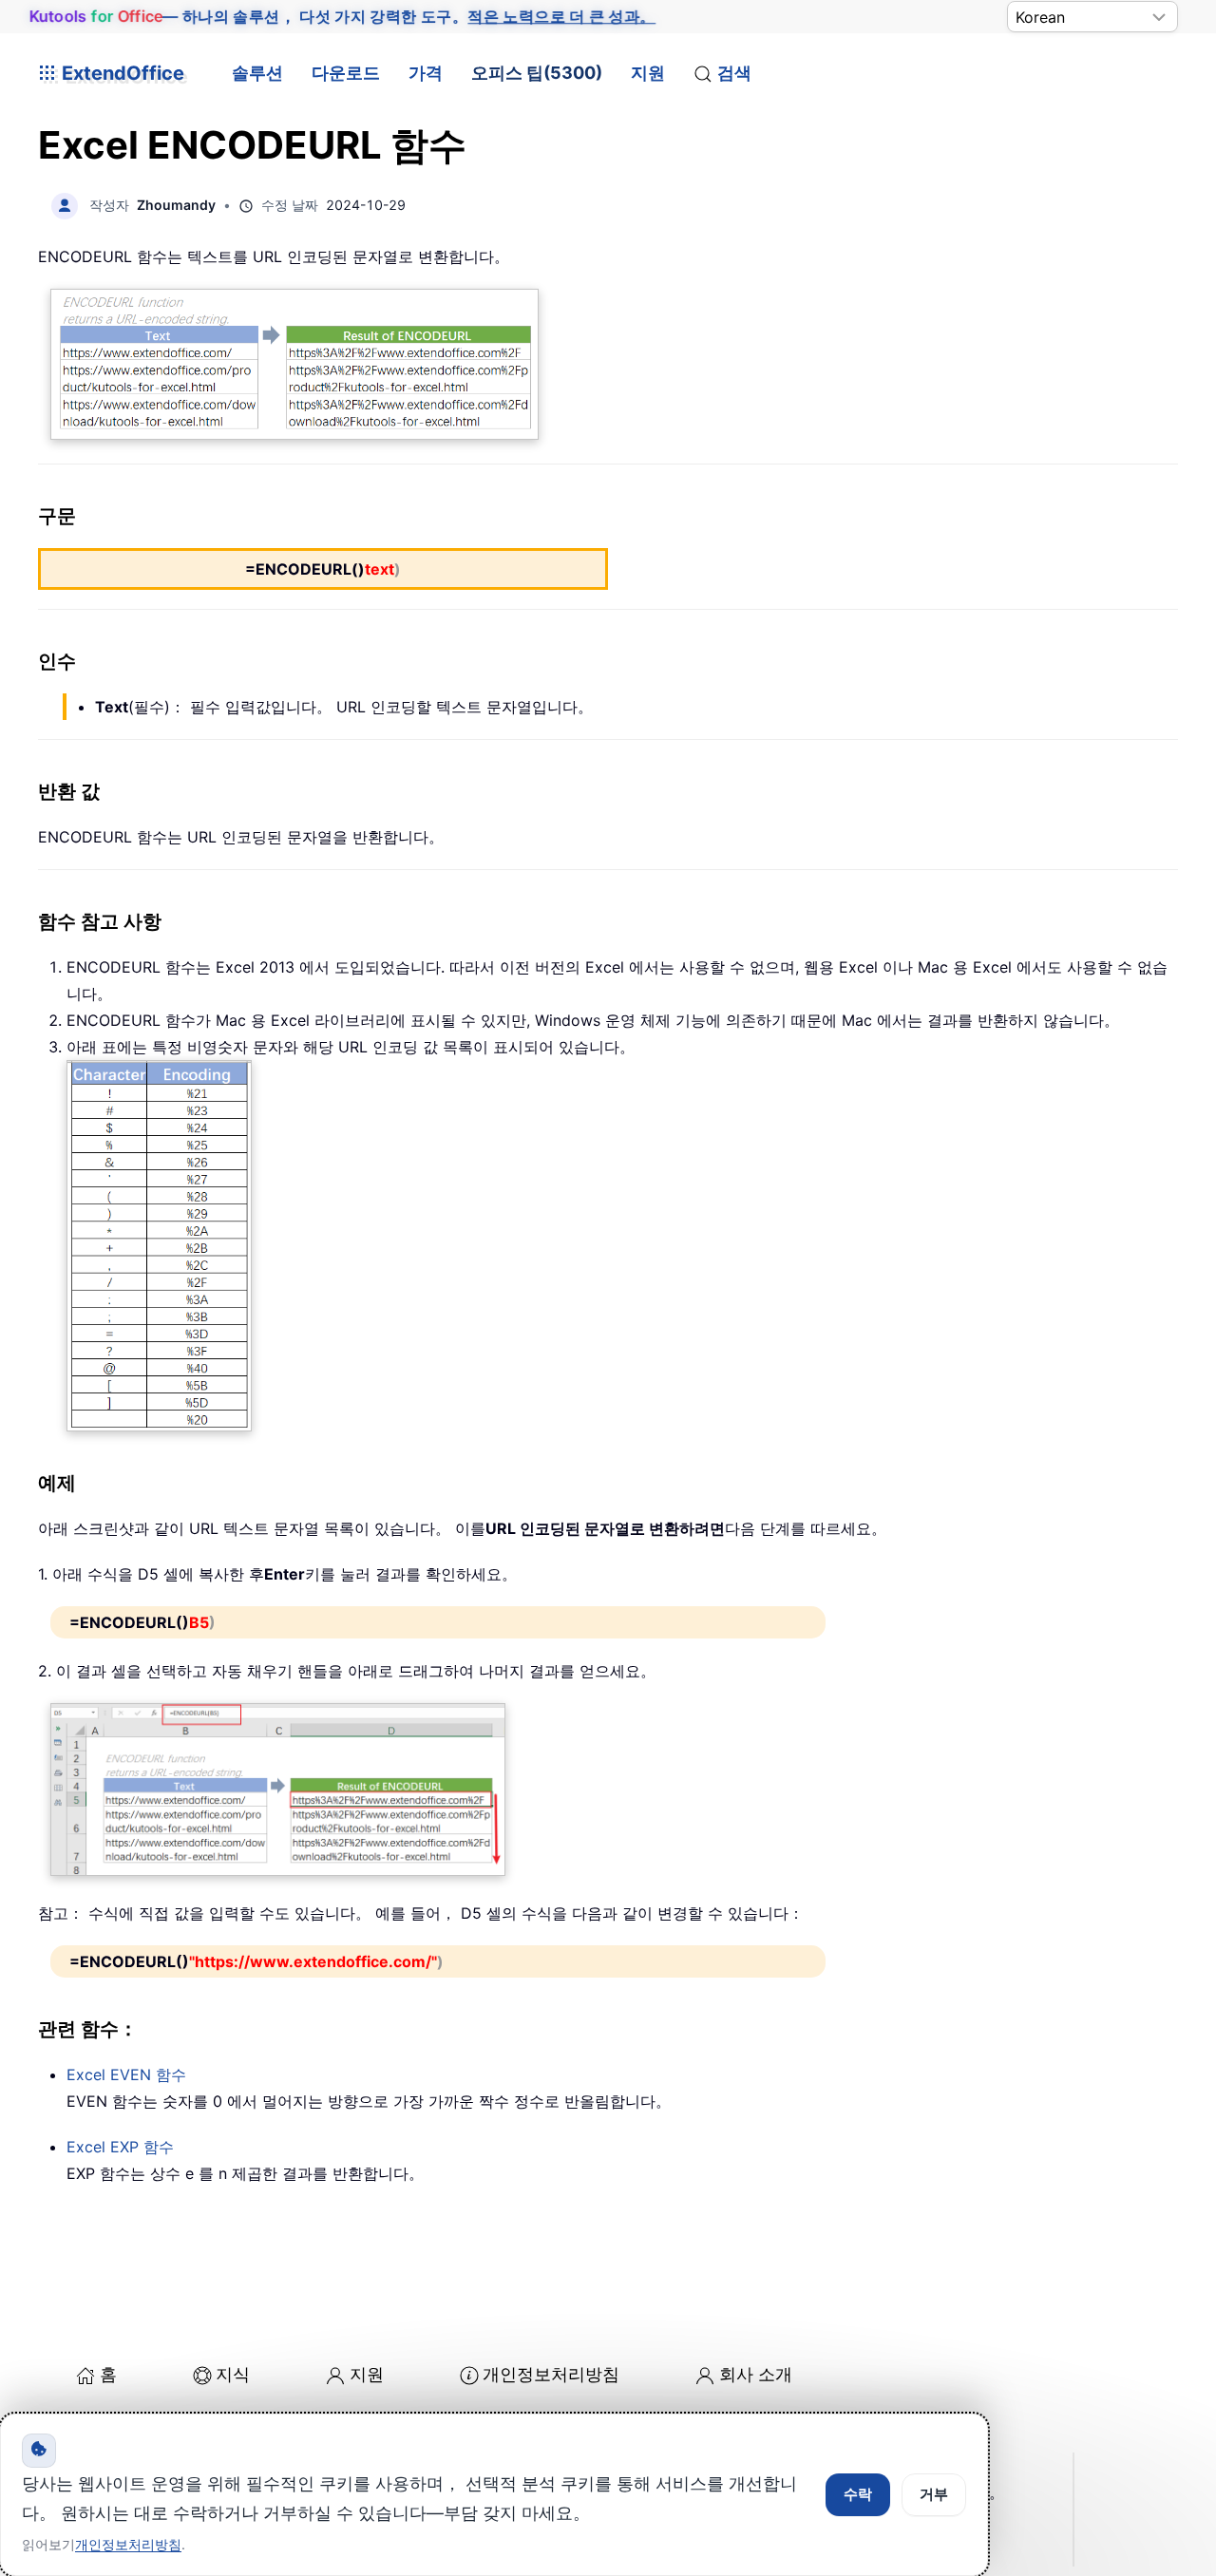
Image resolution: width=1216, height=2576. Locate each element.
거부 (934, 2494)
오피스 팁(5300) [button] (537, 73)
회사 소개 (756, 2374)
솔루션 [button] (257, 73)
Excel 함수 (126, 2074)
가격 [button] (426, 73)
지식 (233, 2374)
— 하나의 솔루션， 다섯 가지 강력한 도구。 (343, 16)
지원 (648, 73)
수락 (858, 2494)
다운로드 (346, 73)
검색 (734, 73)
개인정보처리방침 (551, 2374)
